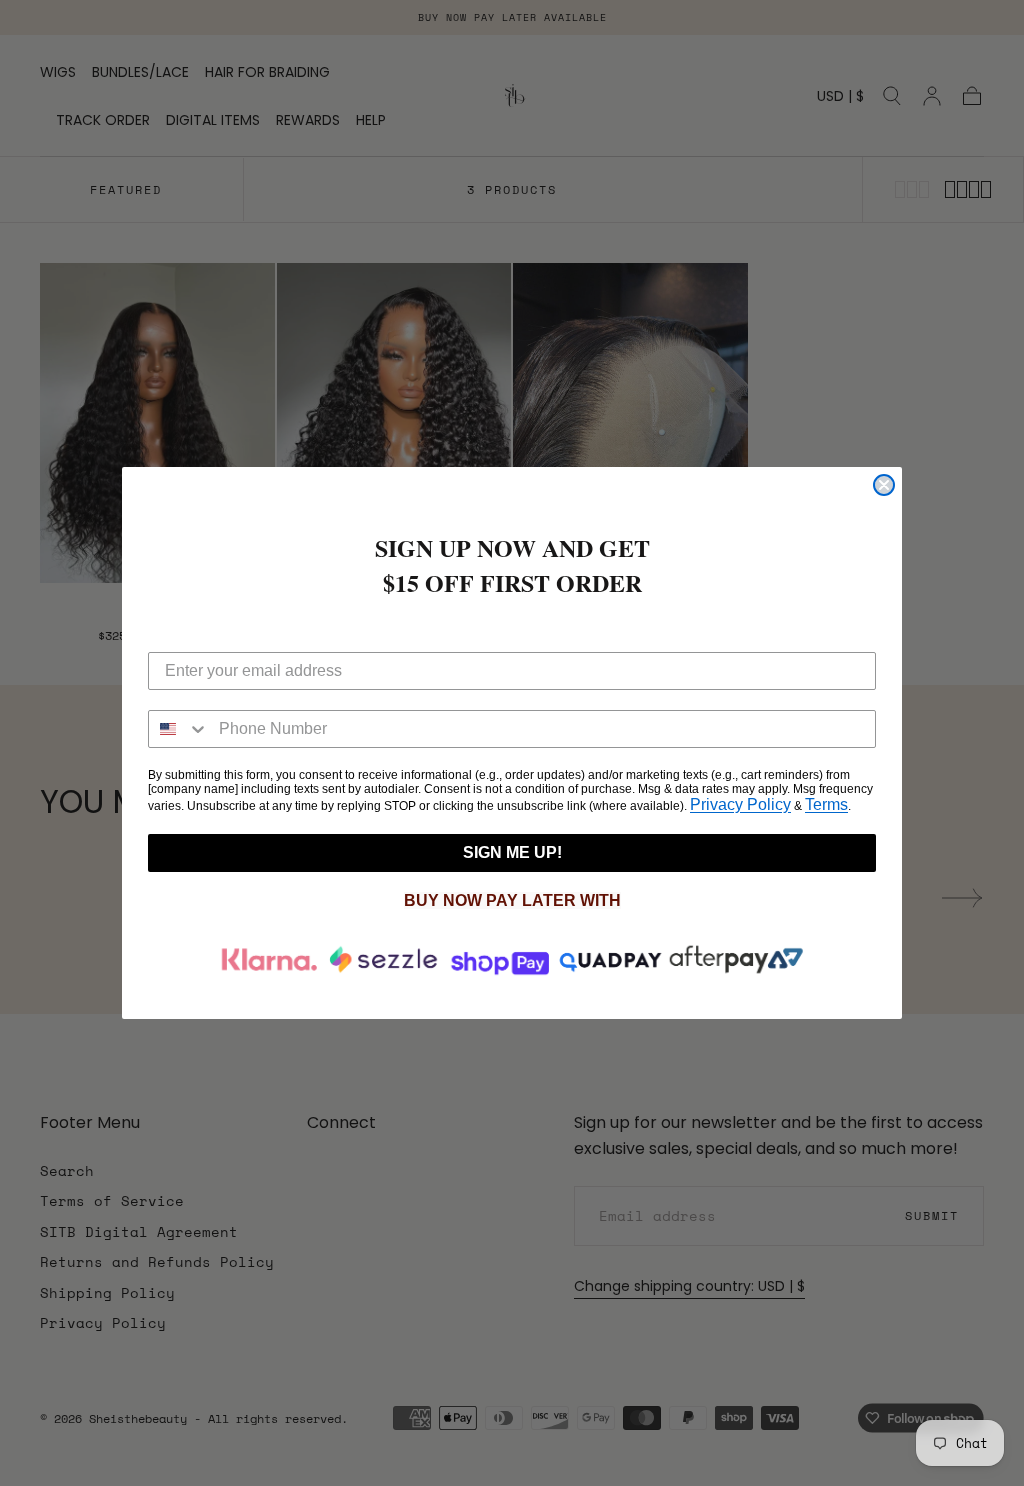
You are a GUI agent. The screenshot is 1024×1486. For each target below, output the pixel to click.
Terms (826, 804)
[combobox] (179, 729)
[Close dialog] (884, 485)
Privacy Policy (740, 804)
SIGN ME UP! (512, 852)
